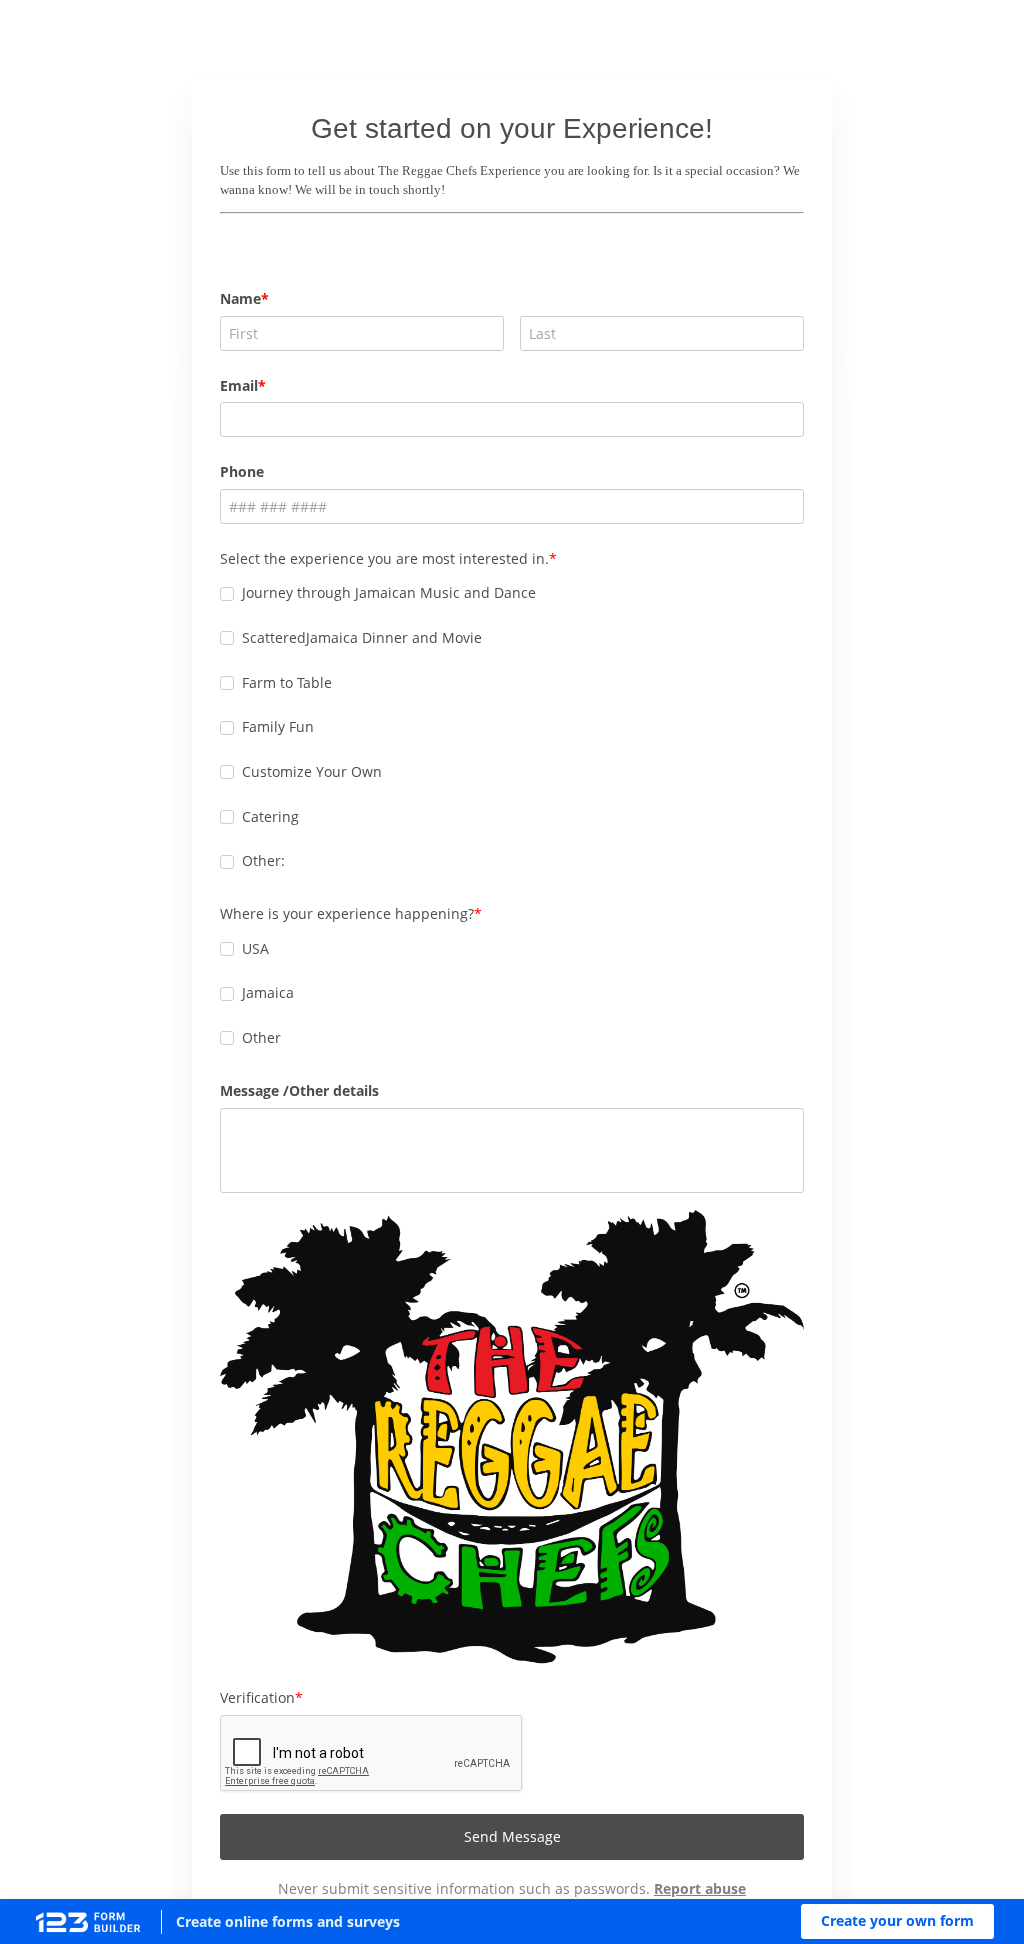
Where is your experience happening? (347, 913)
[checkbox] (227, 594)
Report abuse (700, 1888)
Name (240, 298)
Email (239, 385)
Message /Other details (299, 1090)
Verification (257, 1697)
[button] (897, 1921)
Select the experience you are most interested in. (384, 558)
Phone (242, 471)
